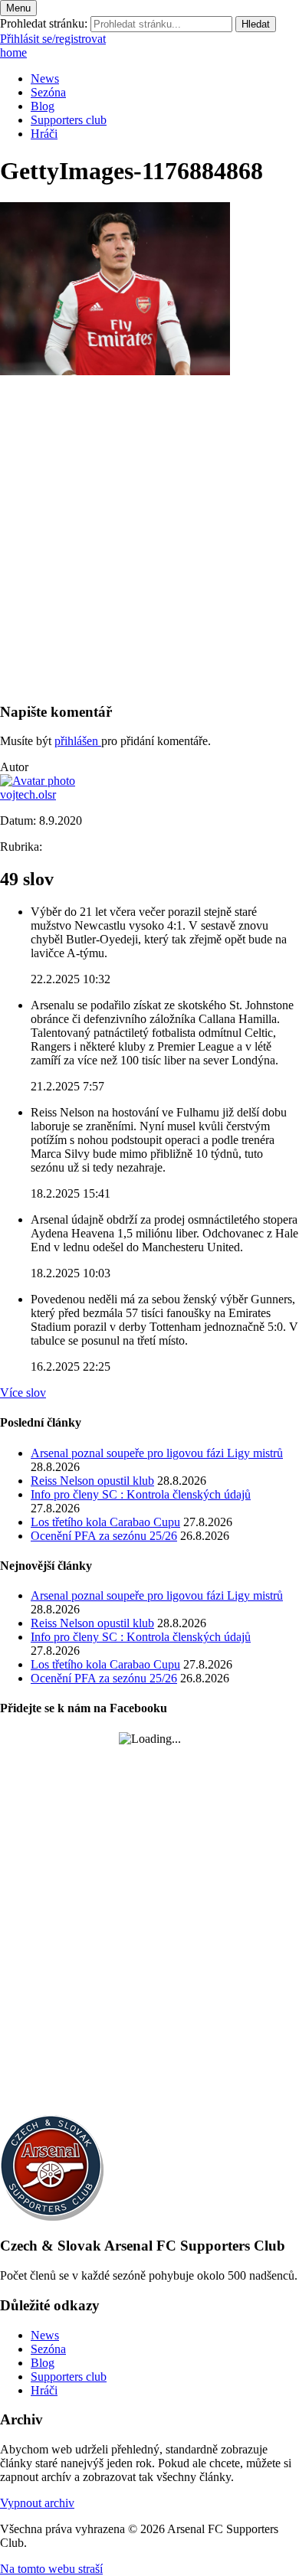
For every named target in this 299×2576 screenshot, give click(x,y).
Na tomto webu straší (51, 2569)
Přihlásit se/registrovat (53, 39)
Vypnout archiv (37, 2503)
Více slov (23, 1393)
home (13, 52)
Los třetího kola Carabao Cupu (105, 1522)
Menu (18, 8)
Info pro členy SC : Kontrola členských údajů (141, 1494)
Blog (43, 106)
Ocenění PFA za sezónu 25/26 (104, 1536)
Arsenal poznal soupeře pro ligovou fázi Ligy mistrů (157, 1453)
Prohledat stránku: (44, 23)
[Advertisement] (149, 540)
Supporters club (69, 120)
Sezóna (48, 92)
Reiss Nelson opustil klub (92, 1481)
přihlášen (78, 741)
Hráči (44, 134)
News (45, 78)
